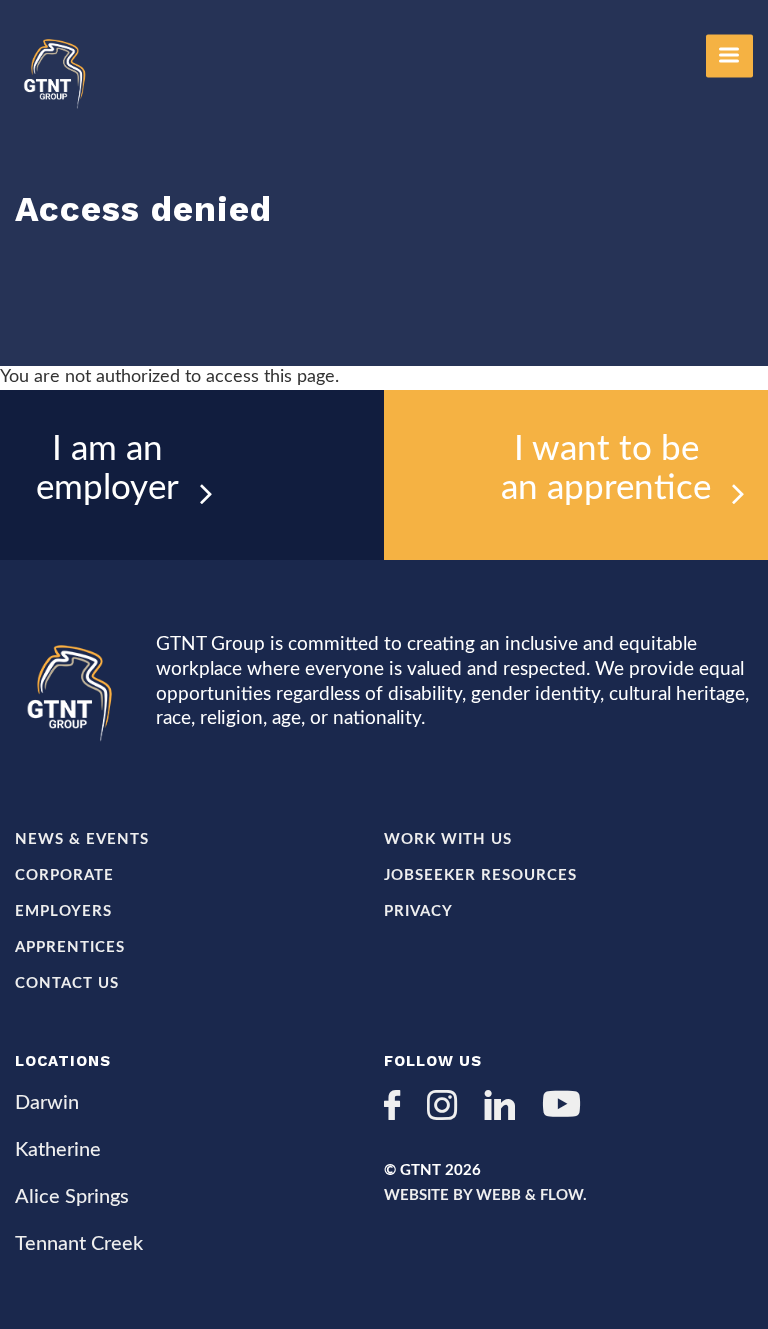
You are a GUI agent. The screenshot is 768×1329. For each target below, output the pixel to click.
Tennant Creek (79, 1244)
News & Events (82, 839)
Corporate (64, 875)
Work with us (448, 839)
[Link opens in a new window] (399, 1107)
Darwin (47, 1103)
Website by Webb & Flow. (485, 1195)
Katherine (58, 1150)
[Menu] (729, 55)
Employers (63, 911)
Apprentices (70, 947)
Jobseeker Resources (480, 875)
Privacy (418, 911)
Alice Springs (72, 1197)
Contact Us (67, 983)
